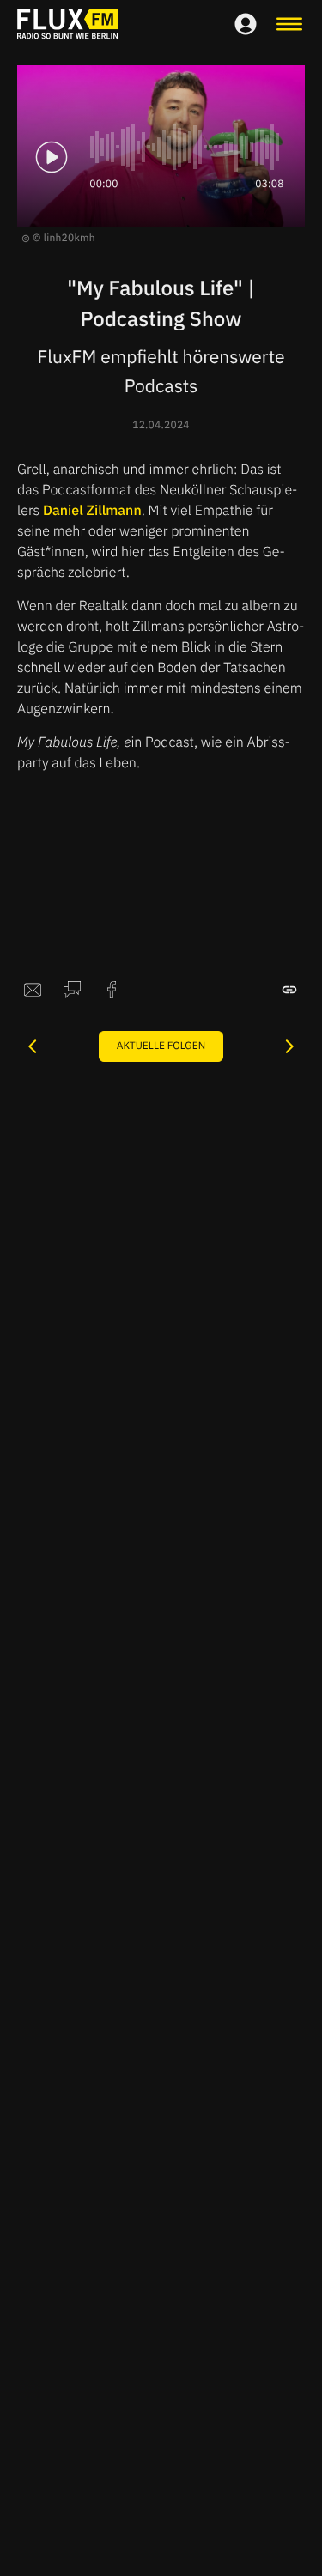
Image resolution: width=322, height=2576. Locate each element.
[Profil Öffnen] (246, 24)
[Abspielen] (52, 157)
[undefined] (33, 1046)
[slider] (187, 147)
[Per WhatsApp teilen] (72, 990)
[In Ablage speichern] (289, 990)
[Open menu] (289, 24)
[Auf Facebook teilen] (112, 990)
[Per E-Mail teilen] (33, 990)
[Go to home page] (68, 24)
